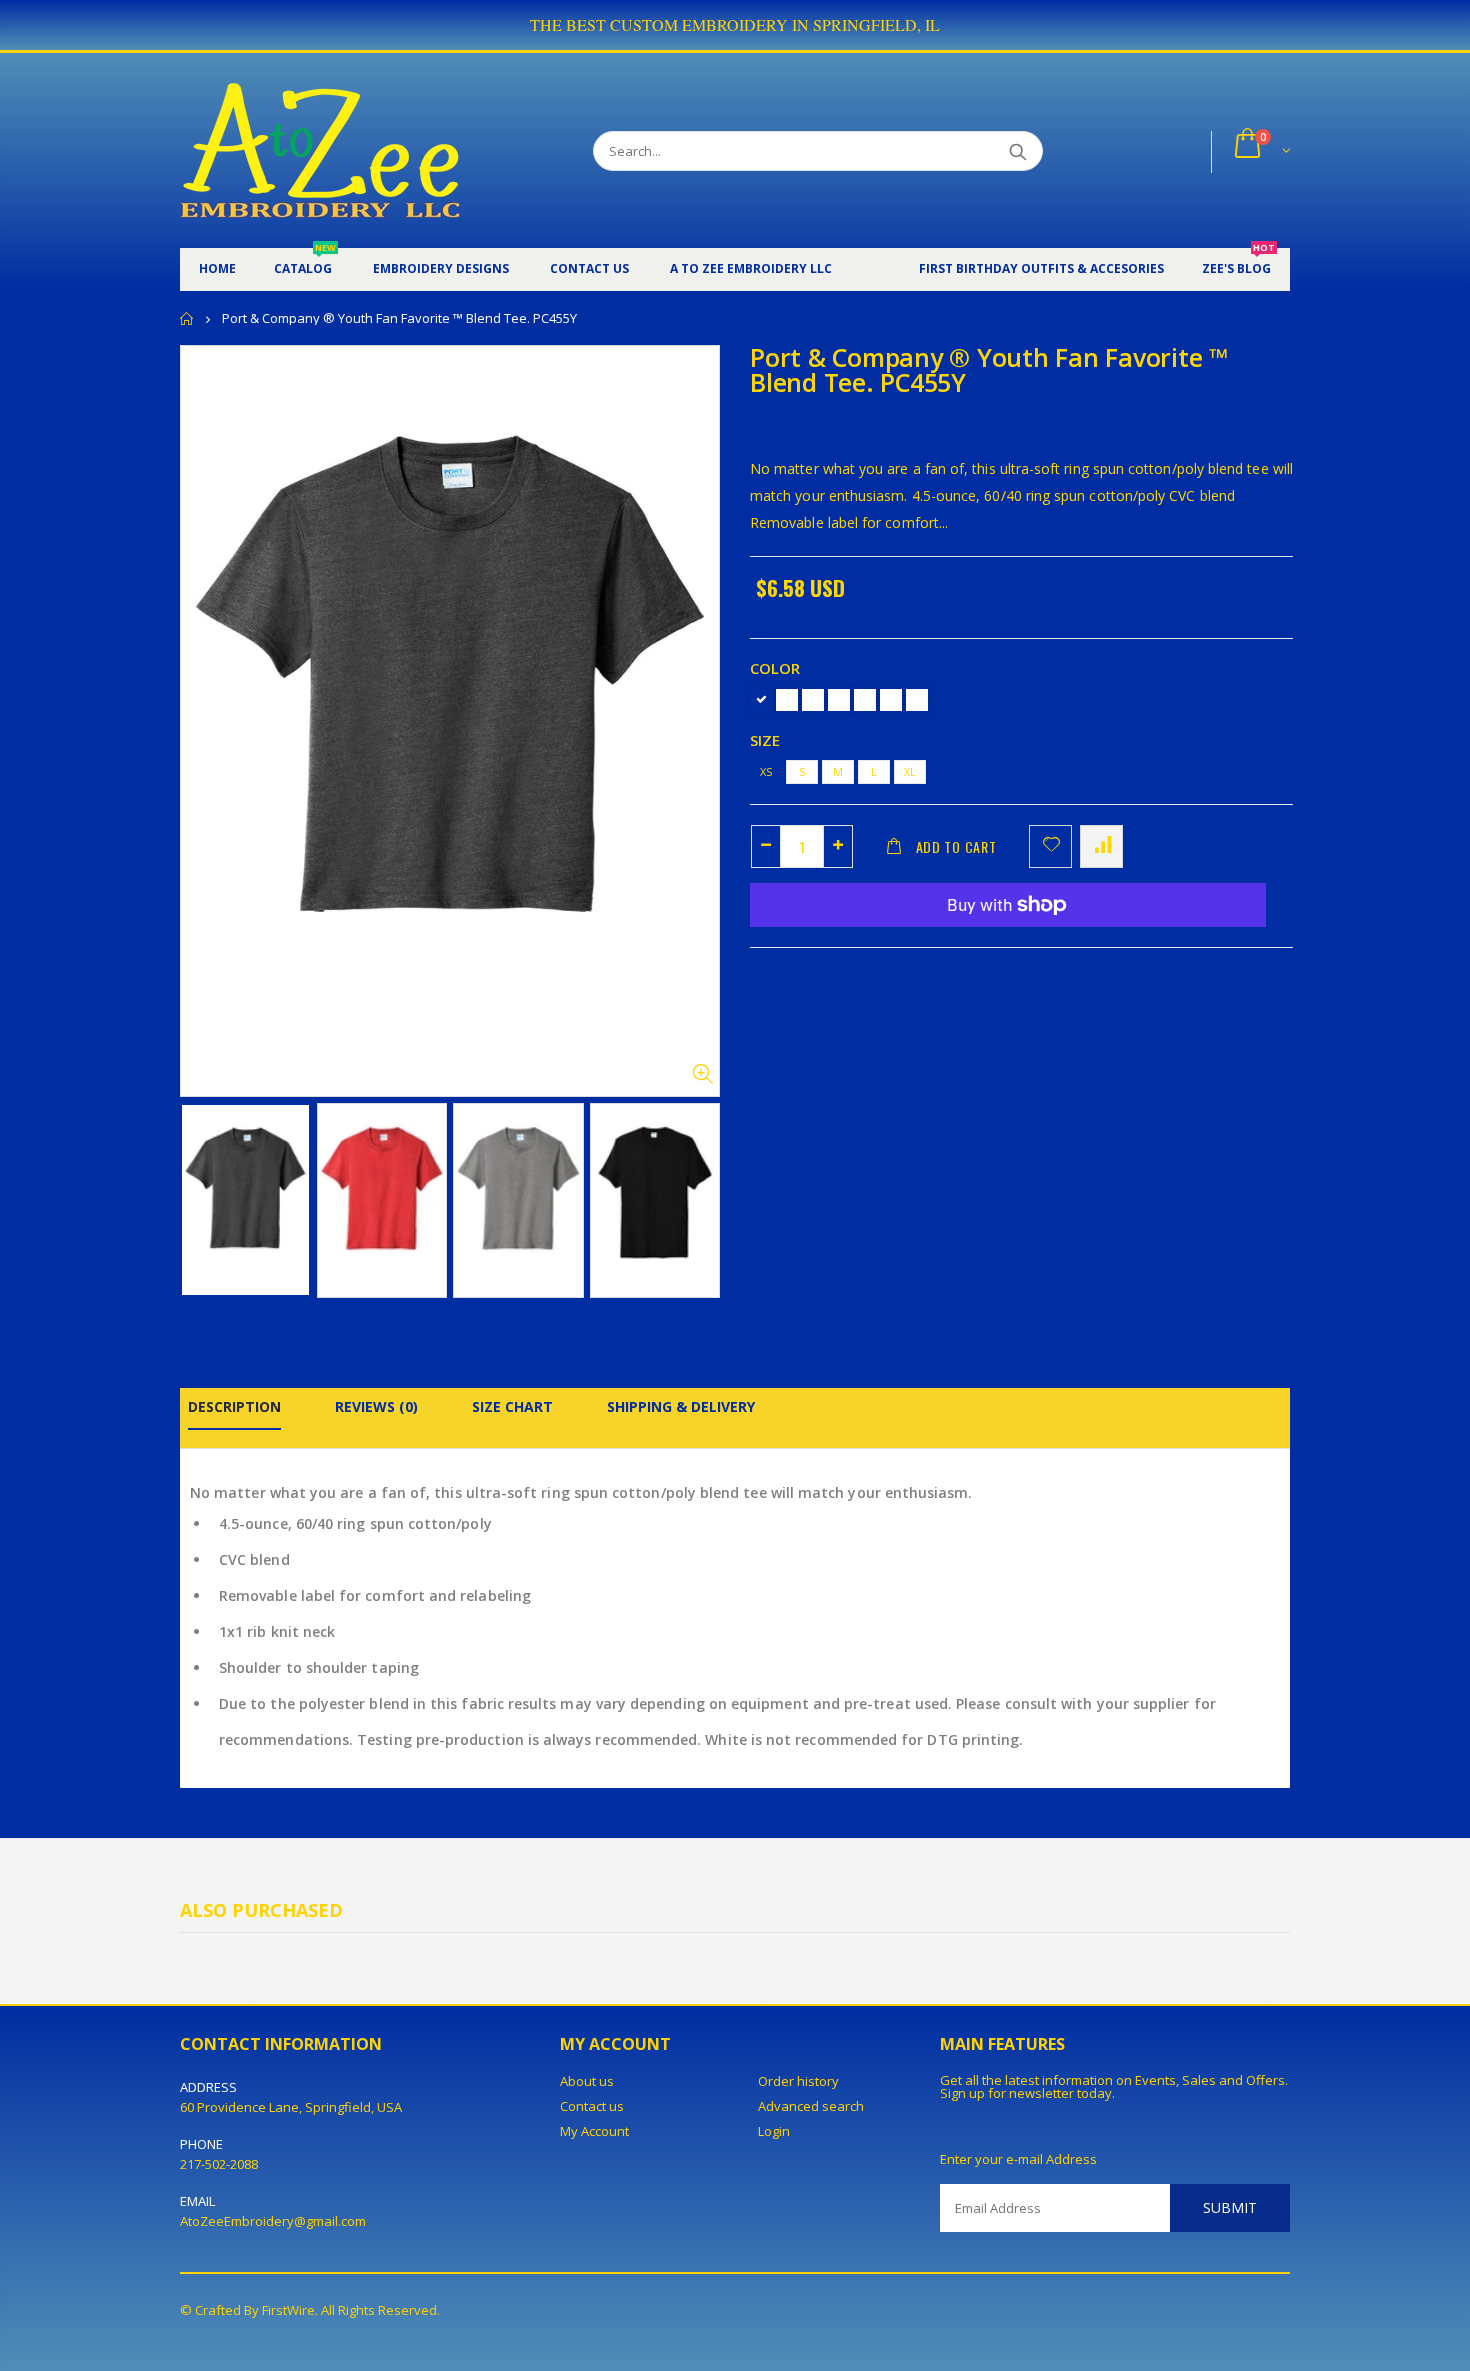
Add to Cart (956, 846)
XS (766, 771)
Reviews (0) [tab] (376, 1406)
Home (187, 318)
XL (910, 771)
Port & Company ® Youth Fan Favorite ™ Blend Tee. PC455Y (989, 369)
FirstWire (288, 2310)
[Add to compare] (1101, 846)
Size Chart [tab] (512, 1406)
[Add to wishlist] (1050, 846)
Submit (1230, 2207)
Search (1017, 151)
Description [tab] (234, 1406)
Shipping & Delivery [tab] (681, 1406)
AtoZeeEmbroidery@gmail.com (273, 2221)
